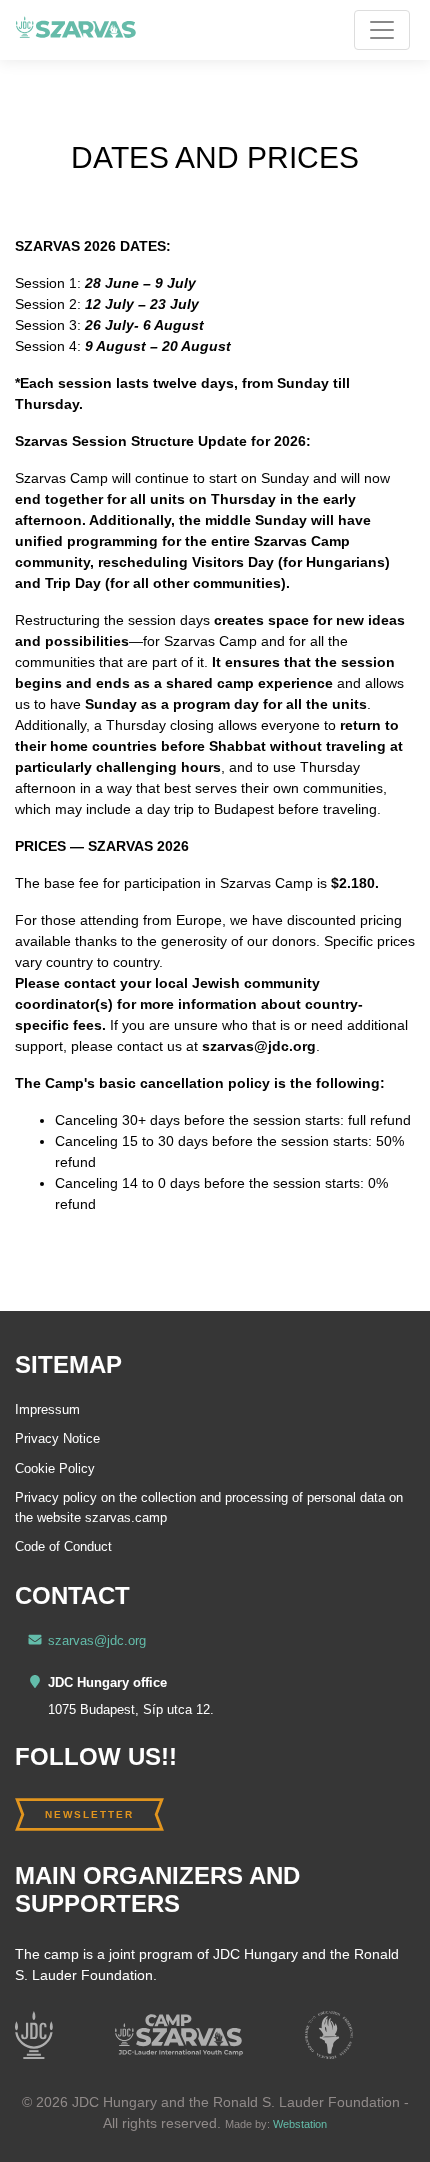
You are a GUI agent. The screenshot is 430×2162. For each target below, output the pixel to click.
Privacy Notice (57, 1438)
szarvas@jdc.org (97, 1640)
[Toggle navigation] (382, 30)
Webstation (300, 2124)
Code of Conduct (63, 1546)
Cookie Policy (55, 1468)
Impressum (47, 1409)
